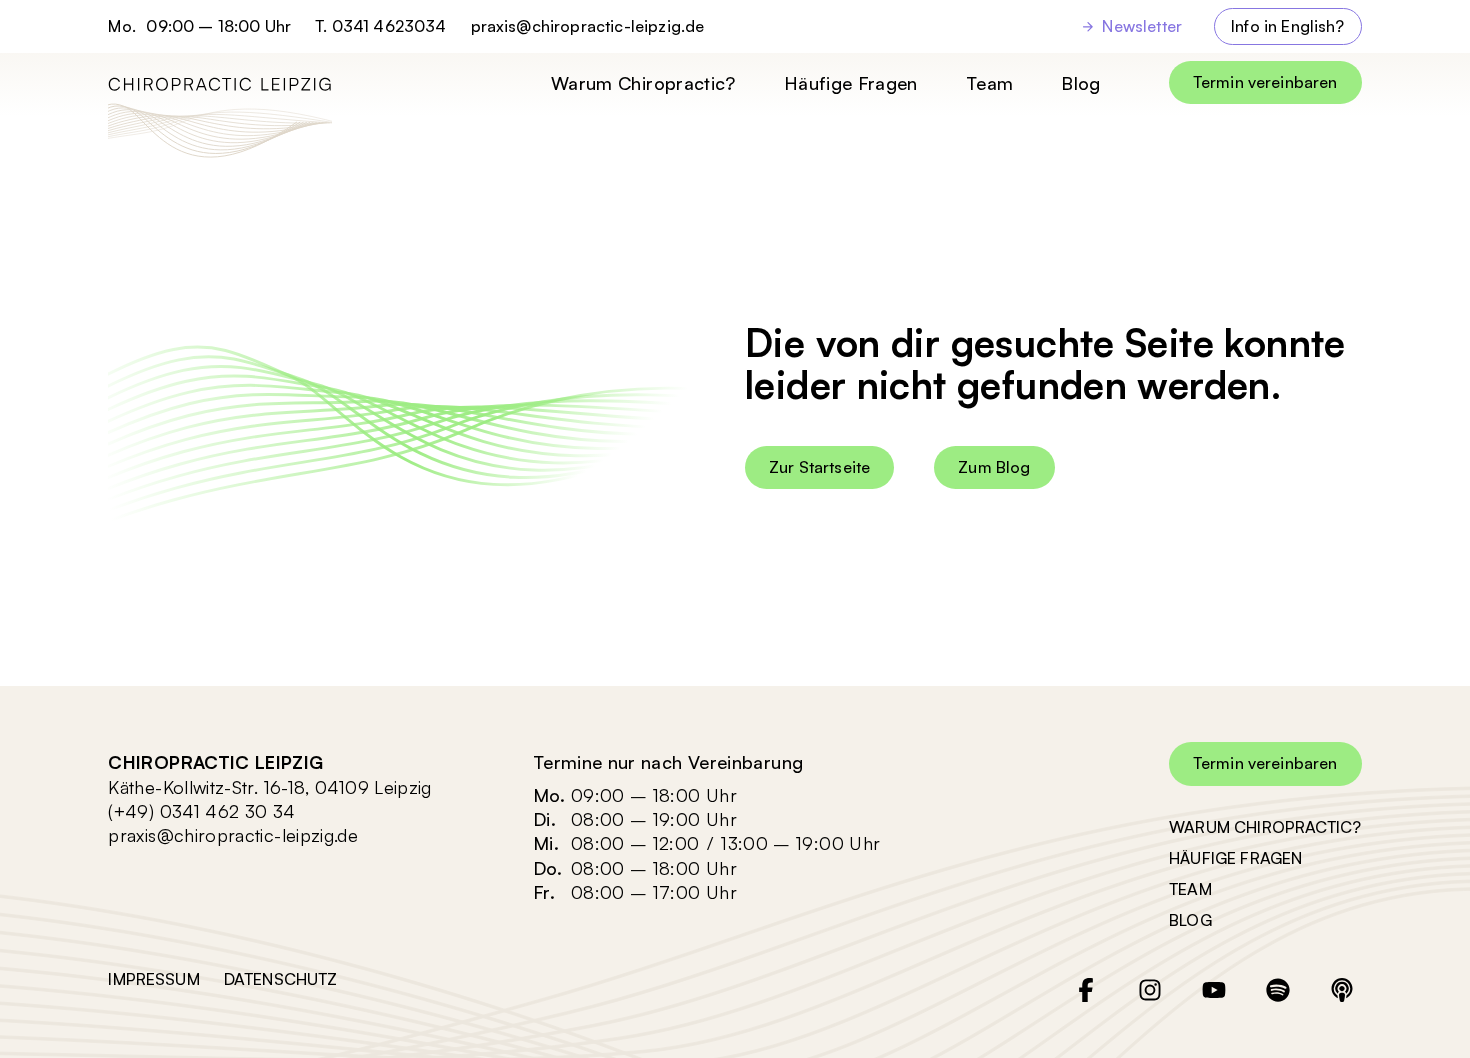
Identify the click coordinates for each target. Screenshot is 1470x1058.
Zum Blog (994, 467)
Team (989, 83)
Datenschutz (281, 979)
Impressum (153, 979)
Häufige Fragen (851, 83)
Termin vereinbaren (1265, 82)
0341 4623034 (389, 26)
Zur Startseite (819, 467)
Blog (1080, 83)
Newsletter (1142, 26)
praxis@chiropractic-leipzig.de (588, 26)
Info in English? (1288, 26)
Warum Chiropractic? (643, 83)
